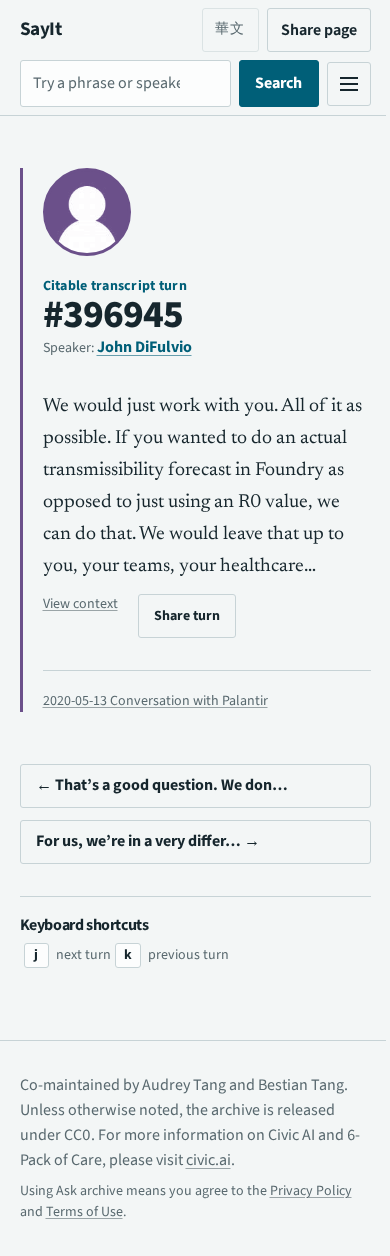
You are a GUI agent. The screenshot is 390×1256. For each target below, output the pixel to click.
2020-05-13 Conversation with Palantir (155, 733)
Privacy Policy (311, 1222)
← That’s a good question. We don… (162, 817)
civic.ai (221, 1192)
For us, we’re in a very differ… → (148, 873)
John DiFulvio (144, 347)
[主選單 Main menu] (334, 84)
